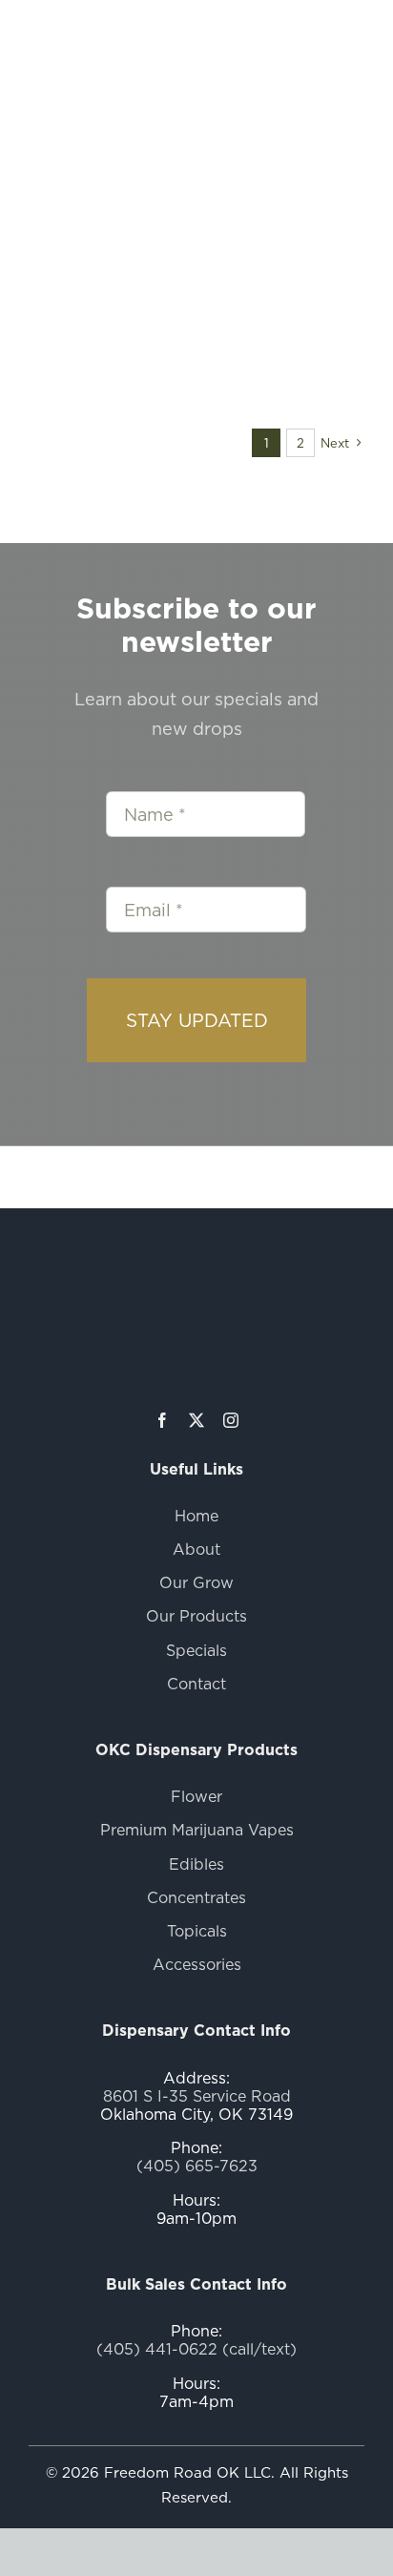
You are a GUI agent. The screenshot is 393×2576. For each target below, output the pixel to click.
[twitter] (196, 1420)
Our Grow (196, 1582)
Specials (196, 1650)
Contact (196, 1684)
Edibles (196, 1864)
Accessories (197, 1964)
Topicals (197, 1931)
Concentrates (196, 1897)
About (196, 1549)
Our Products (196, 1616)
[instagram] (231, 1420)
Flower (196, 1796)
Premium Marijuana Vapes (197, 1830)
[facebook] (162, 1420)
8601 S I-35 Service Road (197, 2096)
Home (196, 1516)
